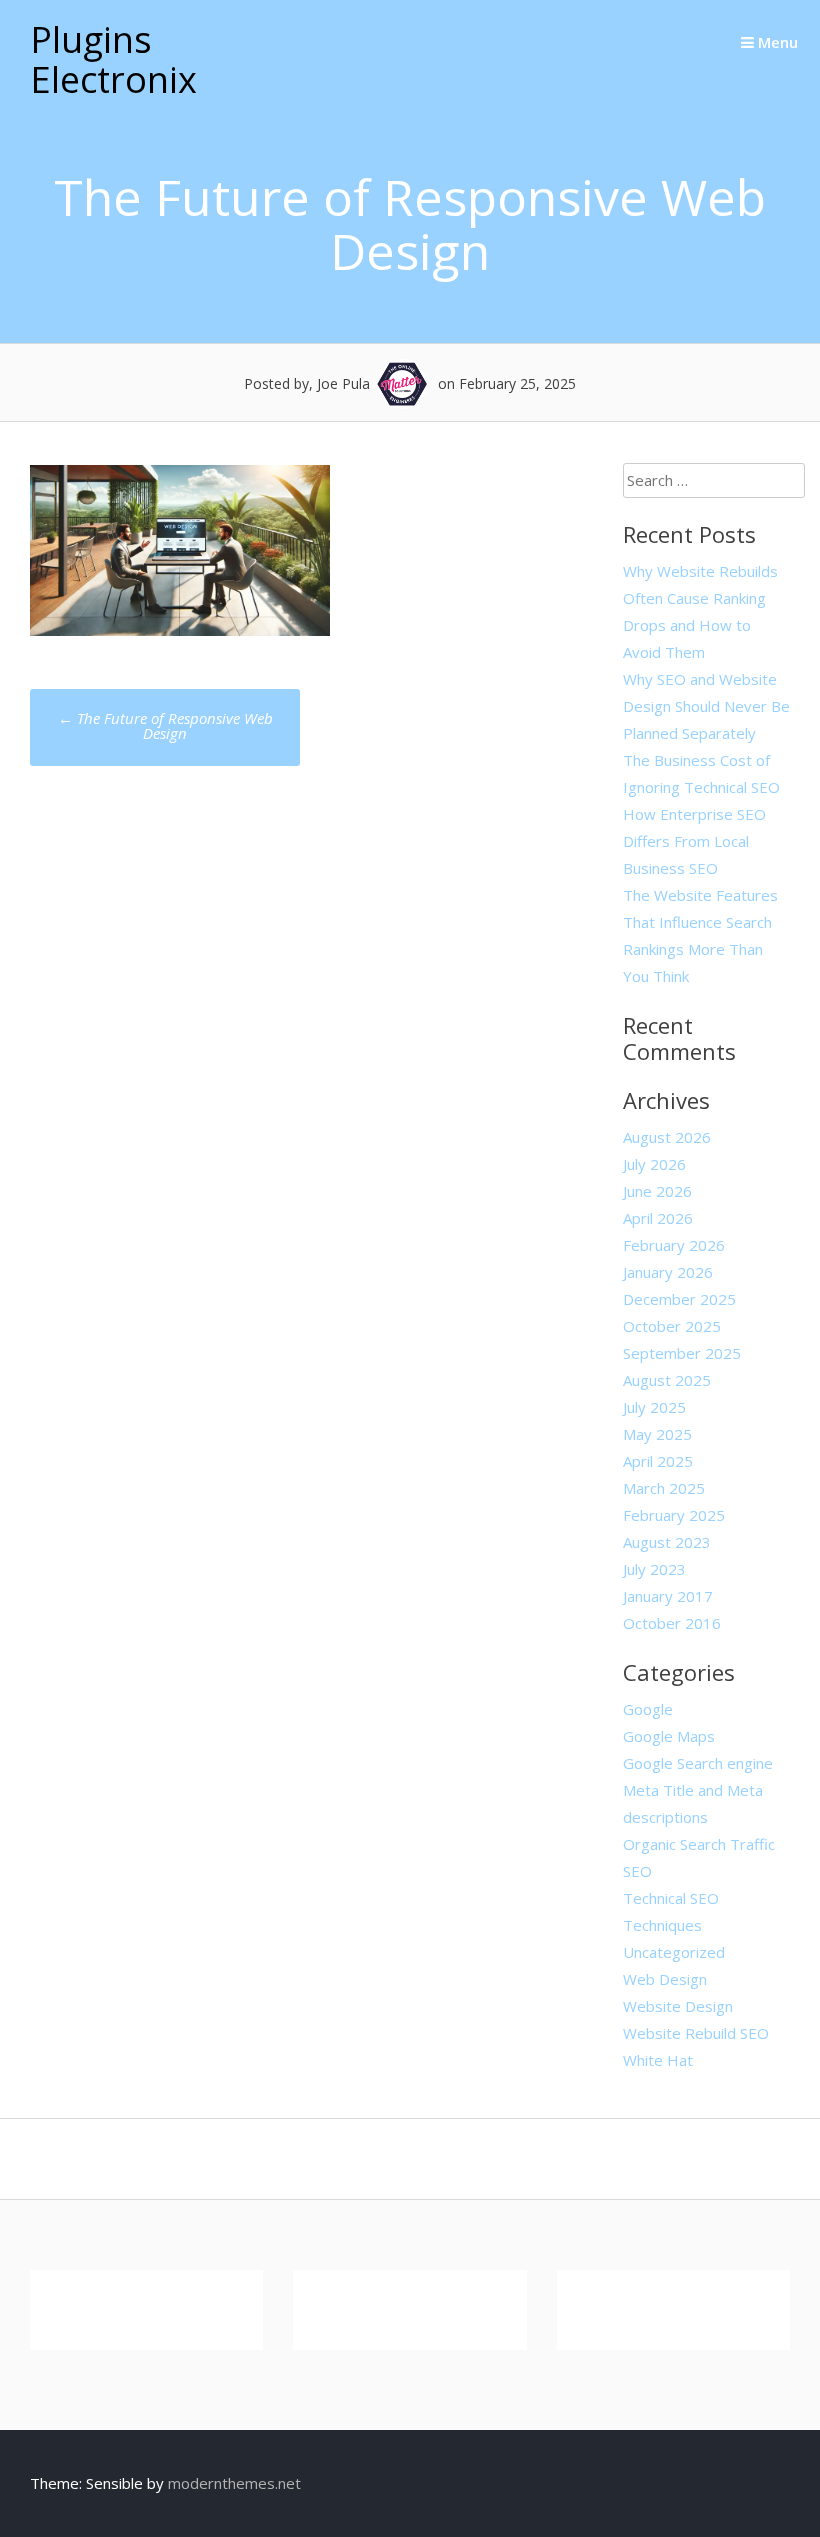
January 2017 (668, 1596)
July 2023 (654, 1569)
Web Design (665, 1979)
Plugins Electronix (113, 59)
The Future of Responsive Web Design (165, 725)
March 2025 (664, 1488)
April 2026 (658, 1218)
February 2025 (674, 1515)
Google (648, 1709)
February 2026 (674, 1245)
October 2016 (672, 1623)
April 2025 (658, 1461)
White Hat (658, 2060)
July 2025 (654, 1407)
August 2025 (667, 1380)
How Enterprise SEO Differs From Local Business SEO (694, 841)
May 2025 (657, 1434)
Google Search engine (698, 1763)
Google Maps (669, 1736)
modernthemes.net (234, 2483)
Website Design (678, 2006)
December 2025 (679, 1299)
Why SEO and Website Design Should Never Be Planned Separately (706, 706)
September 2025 (682, 1353)
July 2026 (654, 1164)
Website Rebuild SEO (696, 2033)
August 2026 (667, 1137)
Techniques (662, 1925)
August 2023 (667, 1542)
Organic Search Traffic (699, 1844)
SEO (637, 1871)
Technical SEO (671, 1898)
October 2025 (672, 1326)
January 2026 (668, 1272)
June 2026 (657, 1191)
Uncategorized (674, 1952)
